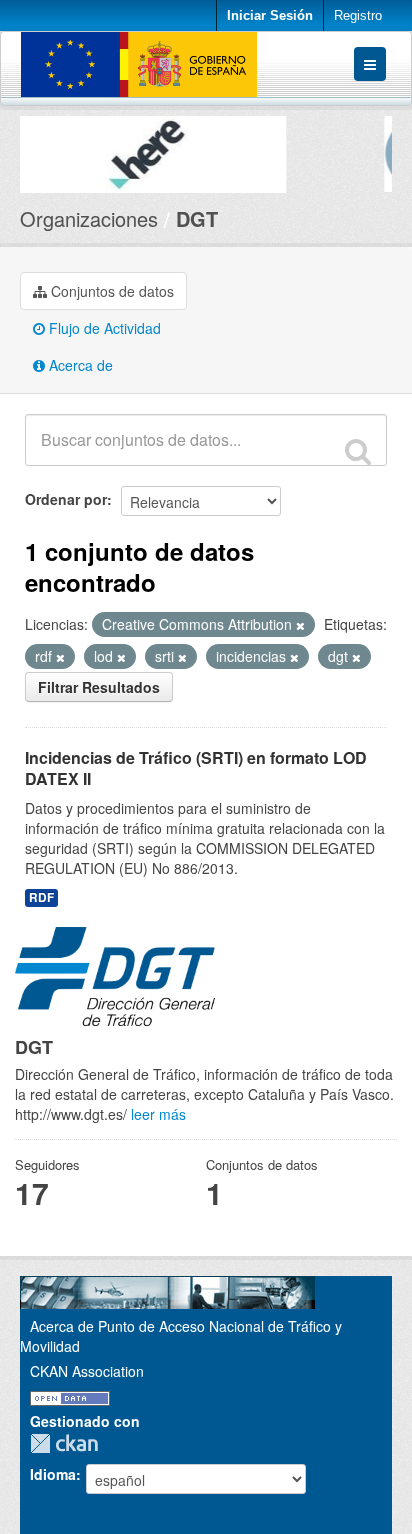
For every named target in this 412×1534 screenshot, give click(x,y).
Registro (358, 15)
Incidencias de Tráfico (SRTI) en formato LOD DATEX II (196, 768)
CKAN (69, 1443)
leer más (158, 1114)
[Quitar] (300, 625)
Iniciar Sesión (270, 15)
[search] (358, 451)
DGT (197, 218)
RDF (41, 897)
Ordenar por (66, 499)
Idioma (53, 1474)
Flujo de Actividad (103, 328)
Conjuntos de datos (110, 291)
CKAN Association (87, 1371)
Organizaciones (89, 218)
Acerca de (79, 365)
